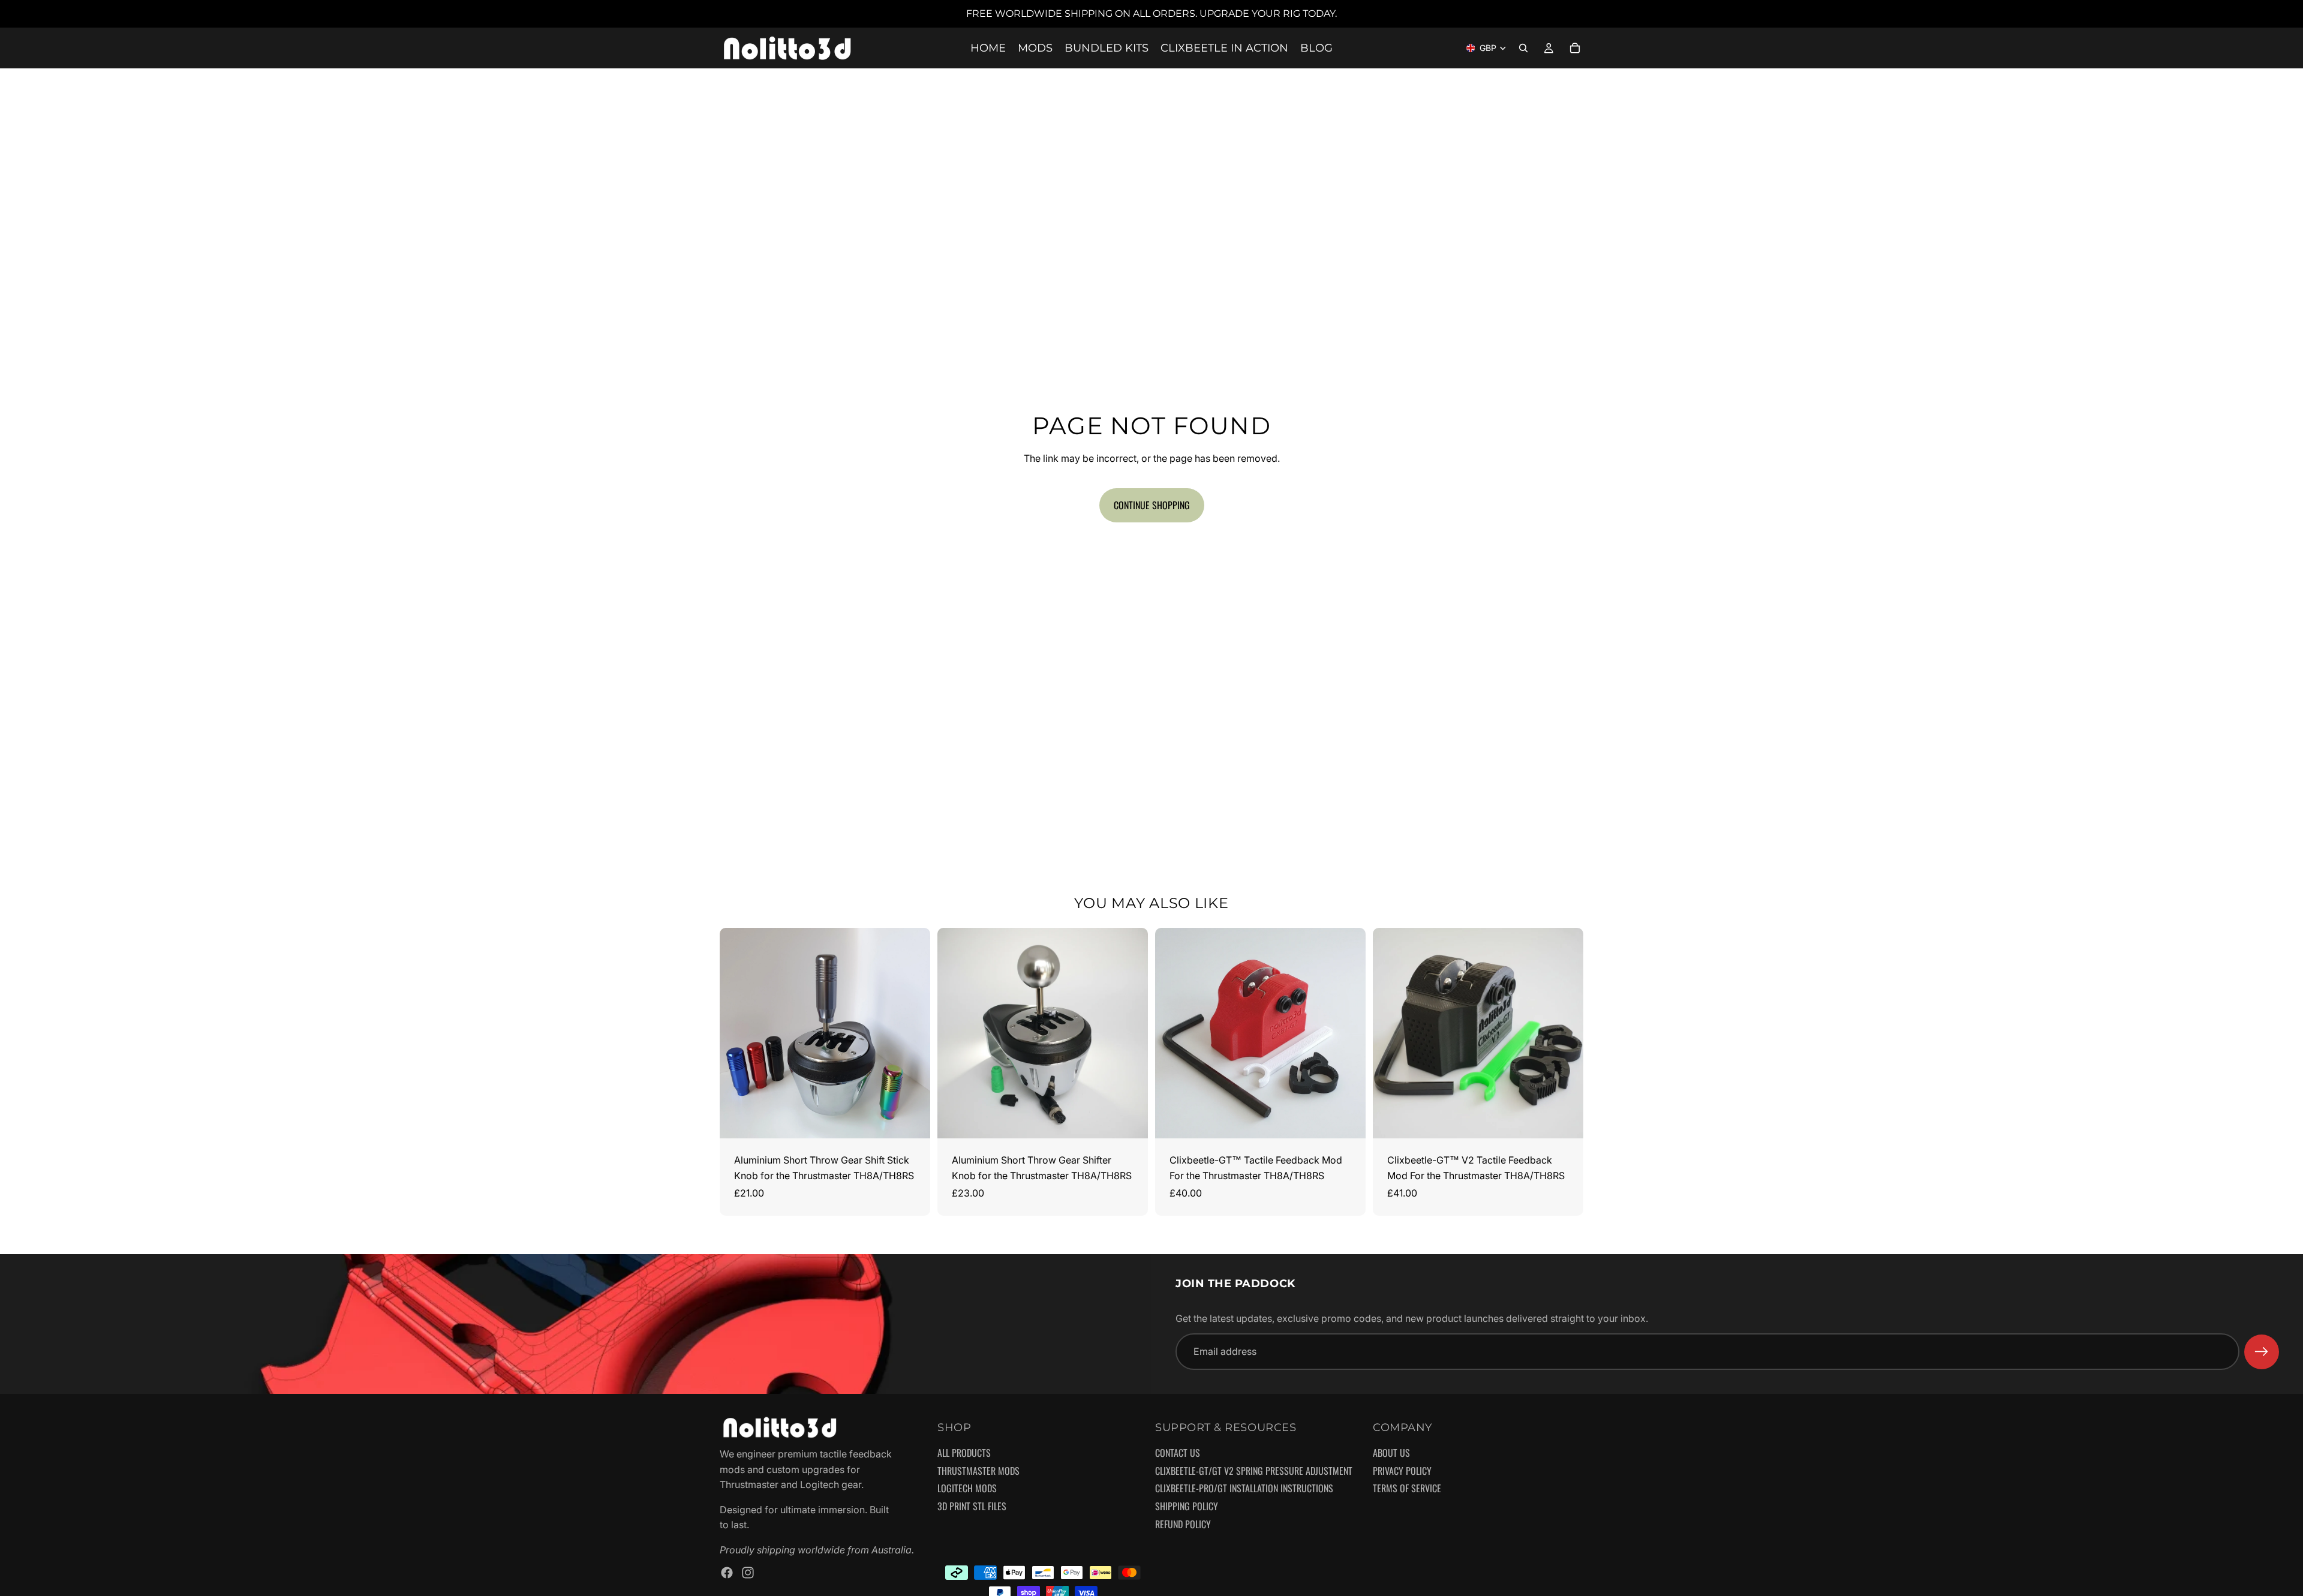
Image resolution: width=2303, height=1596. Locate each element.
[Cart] (1575, 48)
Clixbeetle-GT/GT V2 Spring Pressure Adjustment (1254, 1471)
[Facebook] (727, 1573)
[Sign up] (2262, 1352)
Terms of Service (1407, 1489)
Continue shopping (1152, 505)
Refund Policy (1183, 1525)
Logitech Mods (967, 1489)
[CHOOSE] (912, 1120)
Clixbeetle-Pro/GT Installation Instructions (1244, 1489)
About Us (1391, 1454)
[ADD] (1347, 1120)
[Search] (1523, 48)
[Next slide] (912, 1033)
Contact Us (1178, 1454)
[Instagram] (748, 1573)
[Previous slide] (738, 1033)
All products (964, 1454)
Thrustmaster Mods (978, 1471)
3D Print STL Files (972, 1507)
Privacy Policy (1402, 1471)
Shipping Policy (1187, 1507)
